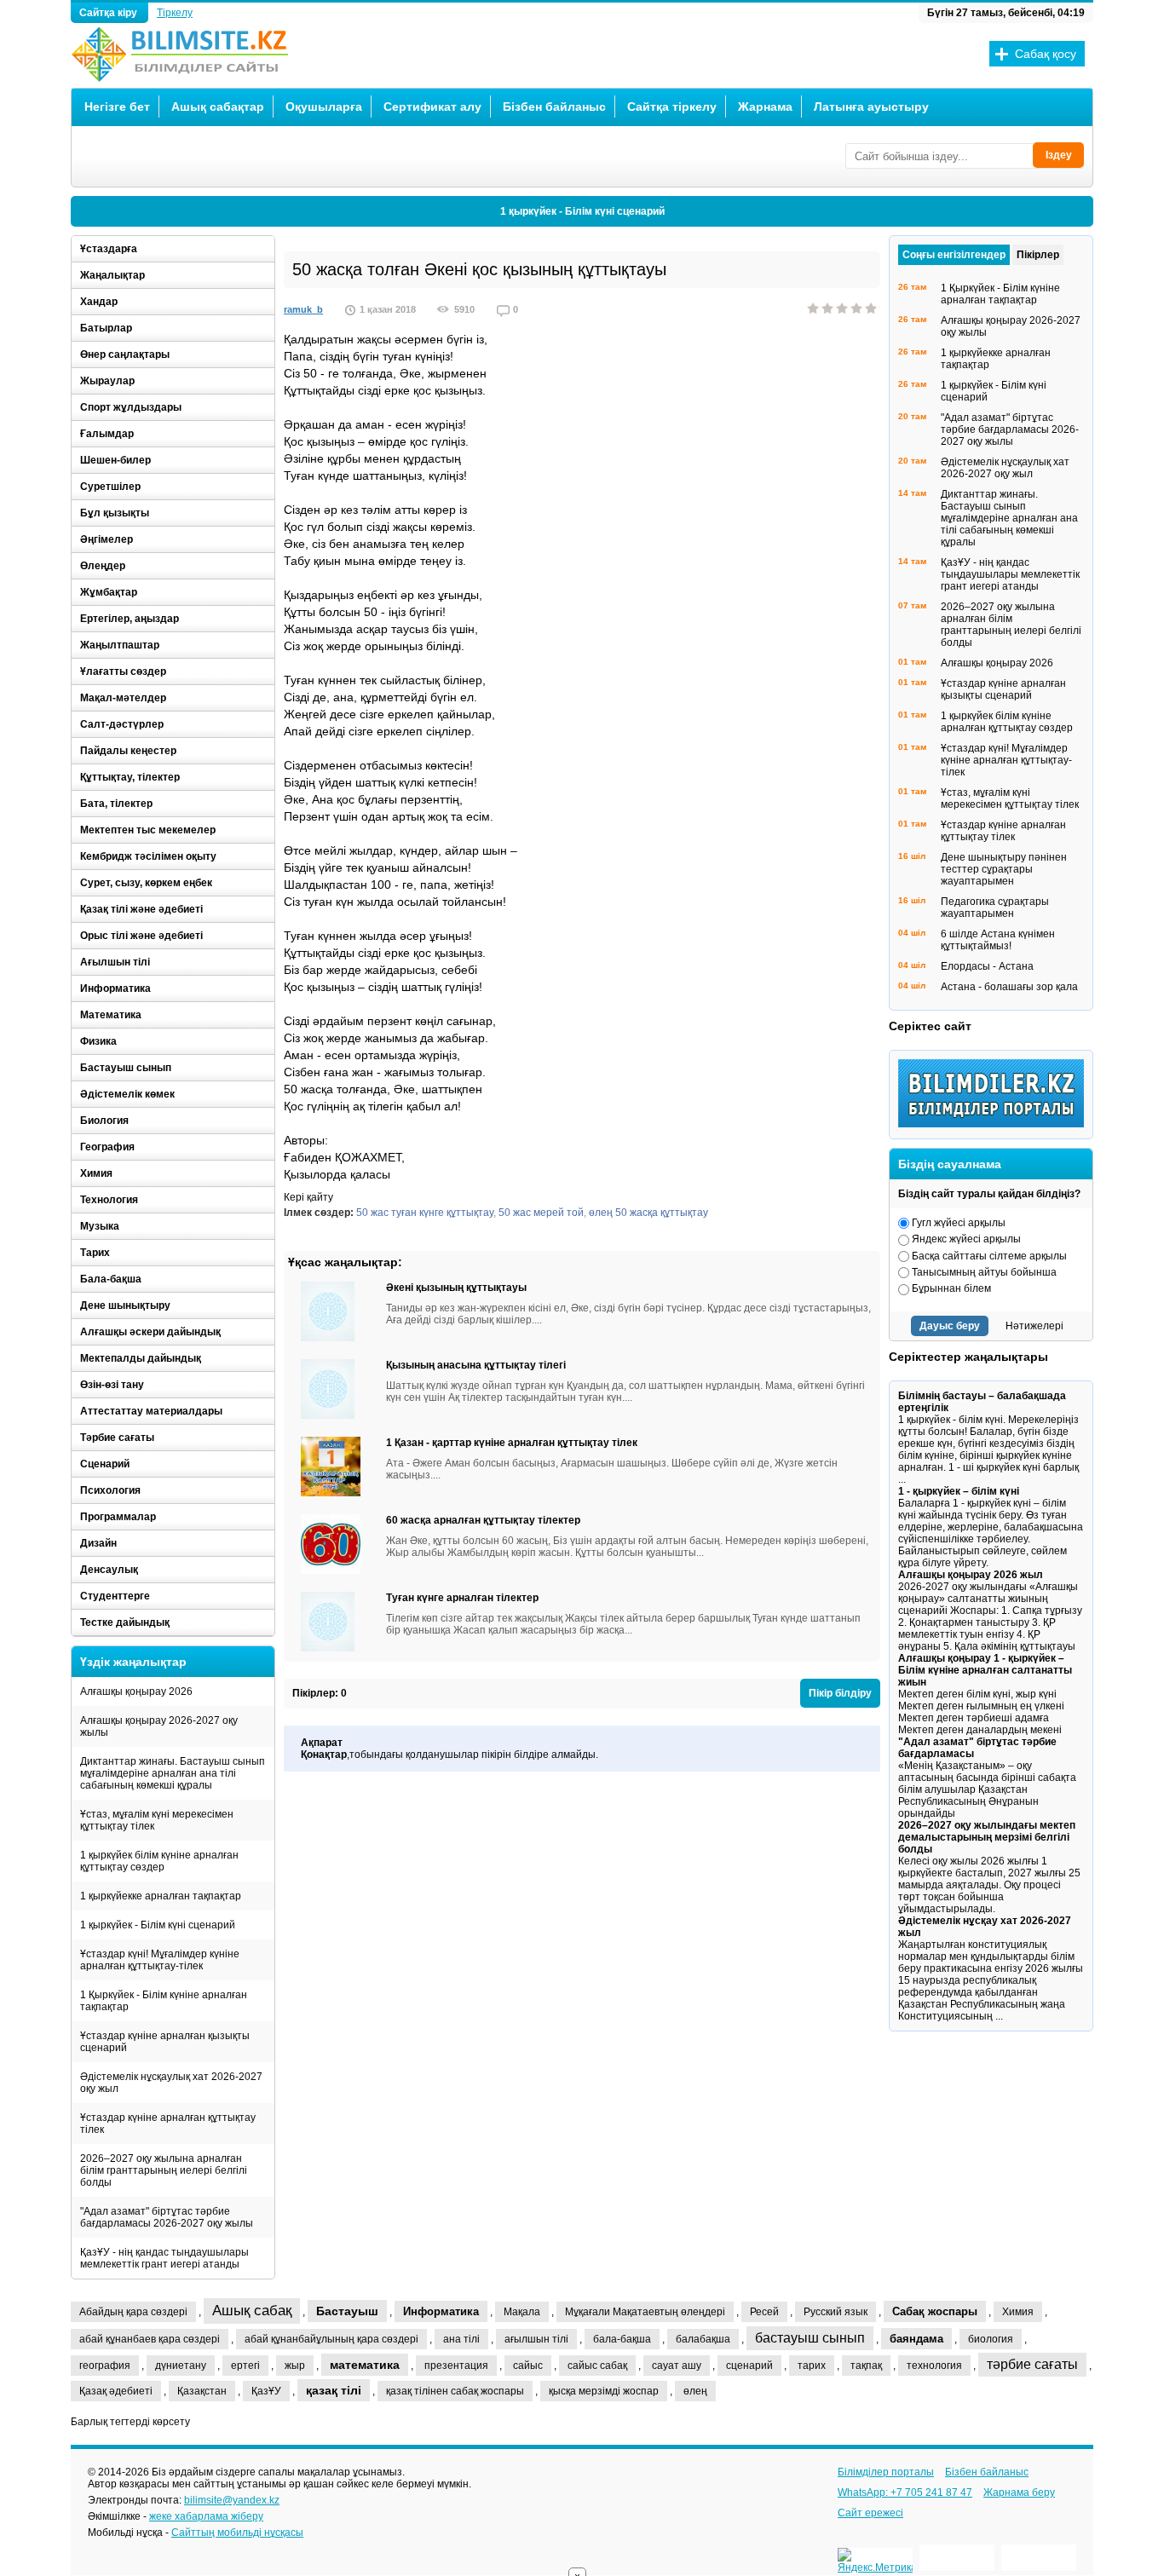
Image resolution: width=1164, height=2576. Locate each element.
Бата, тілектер (116, 804)
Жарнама (765, 107)
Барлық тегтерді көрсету (130, 2422)
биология (991, 2339)
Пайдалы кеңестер (128, 751)
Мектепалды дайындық (141, 1358)
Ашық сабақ (252, 2311)
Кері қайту (308, 1197)
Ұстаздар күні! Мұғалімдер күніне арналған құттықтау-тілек (160, 1960)
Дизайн (98, 1543)
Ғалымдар (107, 434)
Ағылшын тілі (115, 962)
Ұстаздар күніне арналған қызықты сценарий (165, 2042)
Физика (98, 1041)
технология (934, 2366)
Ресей (764, 2312)
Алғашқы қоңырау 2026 (136, 1691)
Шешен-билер (115, 460)
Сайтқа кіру (109, 13)
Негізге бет (117, 107)
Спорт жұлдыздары (131, 407)
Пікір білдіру (840, 1693)
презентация (456, 2366)
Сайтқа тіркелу (672, 107)
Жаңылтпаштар (120, 645)
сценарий (749, 2366)
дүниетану (181, 2366)
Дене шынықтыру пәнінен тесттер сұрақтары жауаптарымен (1004, 869)
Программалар (118, 1517)
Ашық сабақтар (218, 107)
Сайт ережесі (870, 2513)
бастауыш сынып (810, 2338)
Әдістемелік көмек (127, 1094)
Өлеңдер (103, 566)
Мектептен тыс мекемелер (148, 830)
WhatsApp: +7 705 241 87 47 (905, 2492)
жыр (295, 2366)
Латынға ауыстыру (871, 107)
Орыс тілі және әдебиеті (141, 936)
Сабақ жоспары (935, 2311)
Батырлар (106, 328)
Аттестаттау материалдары (151, 1411)
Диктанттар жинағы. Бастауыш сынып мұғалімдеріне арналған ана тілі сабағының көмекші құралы (173, 1773)
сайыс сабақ (597, 2366)
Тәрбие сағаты (117, 1438)
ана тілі (461, 2339)
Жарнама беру (1019, 2492)
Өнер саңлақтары (125, 354)
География (107, 1147)
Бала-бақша (111, 1279)
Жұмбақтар (109, 592)
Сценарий (105, 1464)
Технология (109, 1200)
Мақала (522, 2312)
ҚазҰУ (266, 2391)
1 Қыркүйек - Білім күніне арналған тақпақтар (164, 2001)
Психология (110, 1490)
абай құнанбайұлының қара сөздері (331, 2339)
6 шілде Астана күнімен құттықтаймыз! (998, 940)
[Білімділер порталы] (995, 1124)
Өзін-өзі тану (112, 1385)
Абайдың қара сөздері (133, 2312)
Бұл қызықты (115, 513)
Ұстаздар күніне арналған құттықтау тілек (168, 2124)
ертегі (245, 2366)
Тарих (95, 1253)
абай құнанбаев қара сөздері (150, 2339)
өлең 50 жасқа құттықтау (648, 1213)
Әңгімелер (107, 539)
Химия (96, 1173)
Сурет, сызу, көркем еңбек (146, 883)
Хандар (99, 302)
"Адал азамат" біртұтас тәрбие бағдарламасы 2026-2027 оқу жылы (167, 2217)
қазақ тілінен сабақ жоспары (455, 2391)
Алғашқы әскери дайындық (150, 1332)
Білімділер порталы (886, 2472)
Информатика (115, 988)
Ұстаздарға (109, 249)
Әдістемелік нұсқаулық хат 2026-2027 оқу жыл (171, 2083)
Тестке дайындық (125, 1622)
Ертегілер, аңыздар (130, 619)
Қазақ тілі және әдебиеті (141, 909)
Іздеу (1059, 155)
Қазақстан (202, 2391)
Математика (111, 1015)
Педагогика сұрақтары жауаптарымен (995, 908)
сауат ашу (677, 2366)
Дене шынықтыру (125, 1305)
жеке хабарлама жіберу (206, 2516)
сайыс (528, 2366)
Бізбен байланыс (554, 107)
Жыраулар (107, 381)
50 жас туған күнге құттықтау (425, 1213)
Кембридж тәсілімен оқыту (148, 856)
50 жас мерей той (541, 1213)
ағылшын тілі (536, 2339)
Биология (104, 1121)
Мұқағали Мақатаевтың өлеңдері (645, 2312)
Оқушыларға (324, 107)
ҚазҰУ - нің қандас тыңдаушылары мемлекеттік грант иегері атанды (164, 2258)
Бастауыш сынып (126, 1068)
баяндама (916, 2339)
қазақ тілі (334, 2390)
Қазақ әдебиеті (116, 2391)
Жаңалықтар (112, 275)
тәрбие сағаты (1032, 2364)
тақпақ (866, 2366)
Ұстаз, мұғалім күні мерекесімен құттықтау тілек (157, 1820)
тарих (812, 2366)
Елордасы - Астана (987, 966)
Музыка (100, 1226)
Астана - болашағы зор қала (1009, 987)
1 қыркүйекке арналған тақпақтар (161, 1896)
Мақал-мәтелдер (123, 698)
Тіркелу (175, 13)
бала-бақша (622, 2339)
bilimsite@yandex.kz (232, 2500)
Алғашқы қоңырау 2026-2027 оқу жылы (159, 1726)
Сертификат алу (432, 107)
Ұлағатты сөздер (123, 671)
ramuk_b (303, 309)
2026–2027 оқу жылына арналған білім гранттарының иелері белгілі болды (164, 2170)
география (105, 2366)
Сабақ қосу (1046, 54)
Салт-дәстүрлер (122, 724)
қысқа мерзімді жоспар (604, 2391)
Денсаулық (109, 1570)
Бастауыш (347, 2311)
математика (365, 2365)
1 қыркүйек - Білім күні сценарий (582, 211)
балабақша (703, 2339)
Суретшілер (110, 487)
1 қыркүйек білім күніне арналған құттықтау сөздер (159, 1861)
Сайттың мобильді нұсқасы (237, 2533)
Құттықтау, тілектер (130, 777)
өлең (695, 2391)
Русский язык (836, 2312)
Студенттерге (115, 1596)
